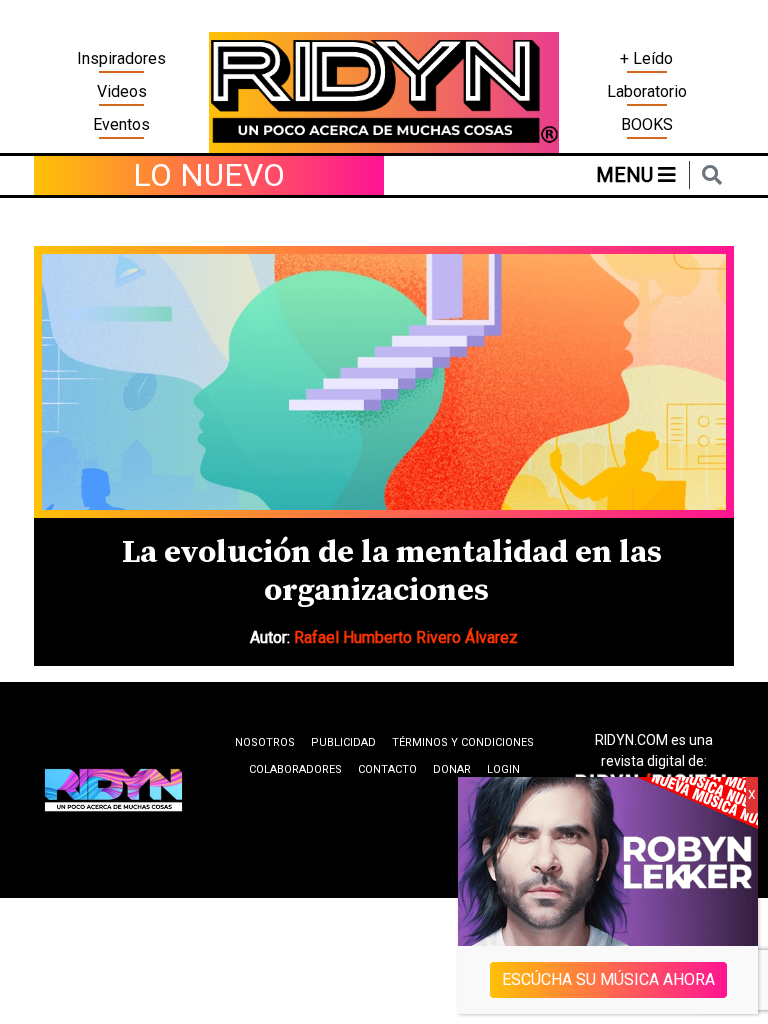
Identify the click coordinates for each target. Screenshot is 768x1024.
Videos (122, 91)
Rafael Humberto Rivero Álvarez (406, 637)
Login (503, 769)
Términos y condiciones (463, 742)
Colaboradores (295, 769)
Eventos (121, 124)
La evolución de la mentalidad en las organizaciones (392, 572)
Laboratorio (647, 91)
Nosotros (265, 742)
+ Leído (646, 58)
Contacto (387, 769)
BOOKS (647, 124)
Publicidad (343, 742)
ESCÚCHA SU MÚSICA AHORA (608, 979)
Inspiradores (121, 58)
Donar (452, 769)
